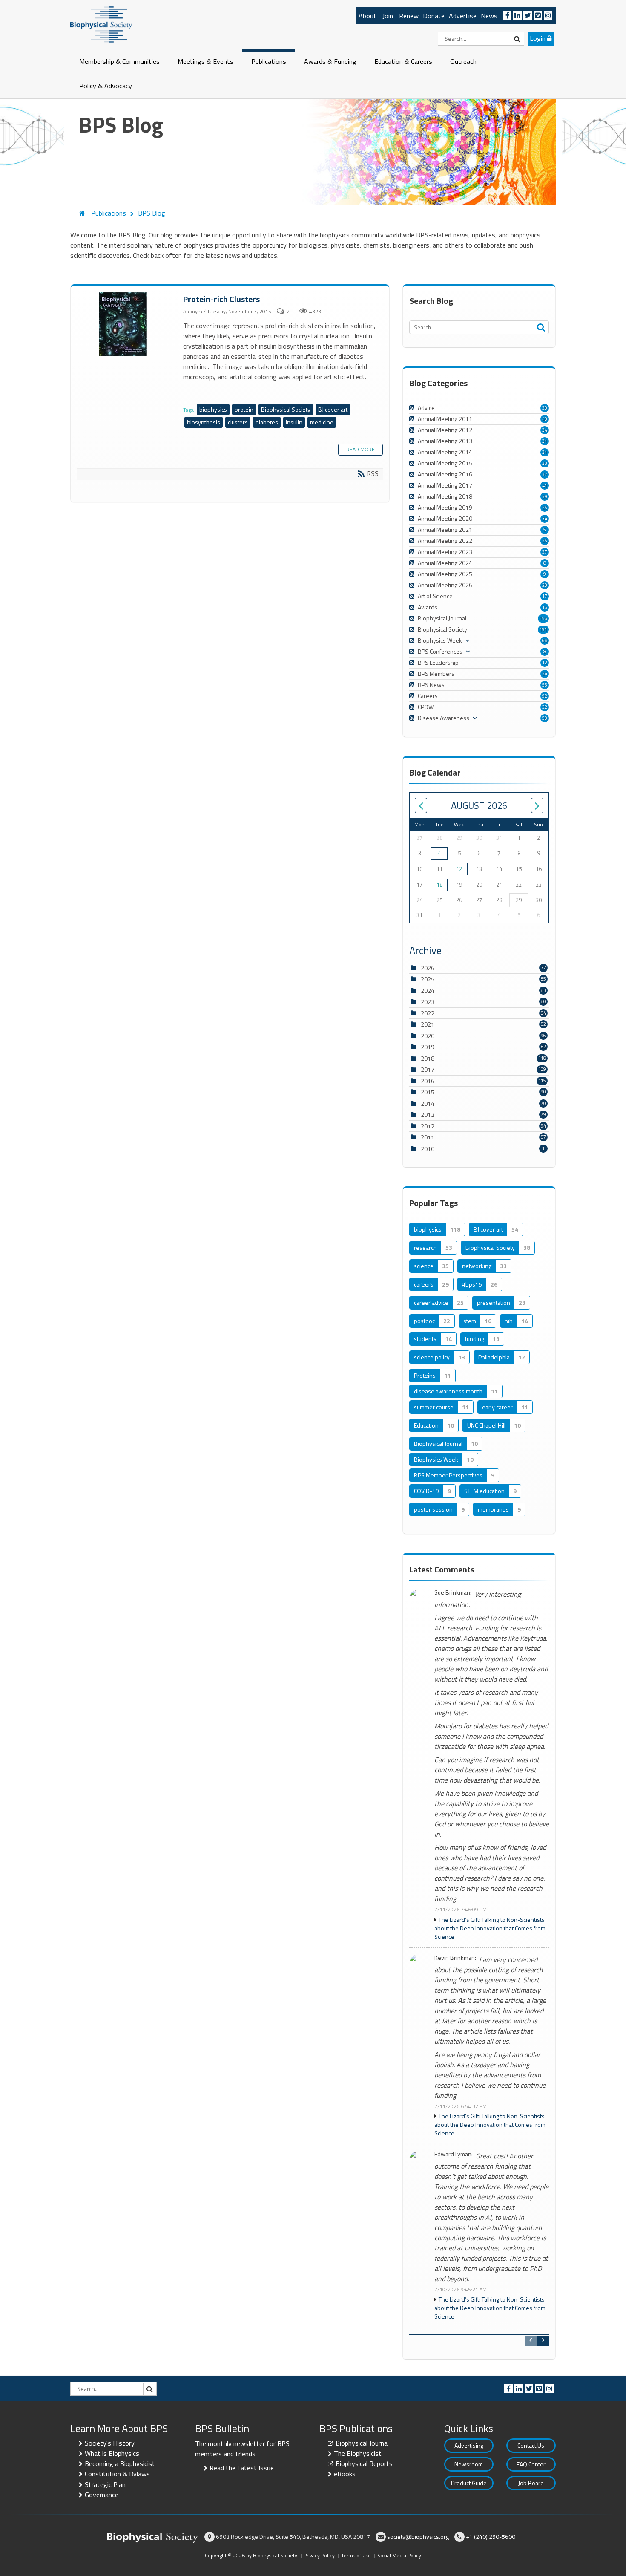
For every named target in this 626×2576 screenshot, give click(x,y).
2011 (428, 1137)
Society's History (110, 2443)
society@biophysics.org (418, 2537)
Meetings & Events (205, 61)
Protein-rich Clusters (124, 325)
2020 (428, 1036)
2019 (428, 1047)
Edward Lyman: (454, 2154)
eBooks (345, 2474)
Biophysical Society (286, 409)
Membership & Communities (119, 61)
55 (545, 685)
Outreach (463, 61)
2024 (428, 991)
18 (439, 885)
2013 (428, 1115)
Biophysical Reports (364, 2463)
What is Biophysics (112, 2453)
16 (545, 607)
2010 (428, 1149)
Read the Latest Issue (242, 2468)
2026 (428, 968)
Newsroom (469, 2464)
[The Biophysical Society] (101, 24)
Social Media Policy (399, 2555)
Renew (409, 16)
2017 (428, 1069)
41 (545, 485)
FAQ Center (531, 2464)
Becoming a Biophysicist (120, 2463)
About (368, 16)
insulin (294, 422)
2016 (428, 1081)
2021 (428, 1024)
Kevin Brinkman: (455, 1958)
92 (545, 696)
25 (545, 508)
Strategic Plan (105, 2484)
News (489, 16)
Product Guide (469, 2483)
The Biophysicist (358, 2453)
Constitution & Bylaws (117, 2474)
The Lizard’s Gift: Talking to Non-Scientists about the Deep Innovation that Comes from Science (490, 1928)
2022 (428, 1013)
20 (545, 408)
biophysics (213, 409)
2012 (428, 1126)
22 (545, 707)
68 (545, 640)
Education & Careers (403, 61)
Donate (434, 16)
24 (545, 674)
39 (545, 496)
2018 (428, 1058)
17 (545, 596)
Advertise (463, 16)
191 (543, 629)
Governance (102, 2495)
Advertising (469, 2445)
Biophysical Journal (362, 2443)
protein (244, 409)
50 (545, 718)
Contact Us (531, 2445)
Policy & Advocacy (106, 86)
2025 (428, 979)
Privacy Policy (319, 2555)
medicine (322, 422)
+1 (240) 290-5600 (491, 2537)
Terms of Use (356, 2555)
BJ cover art (333, 409)
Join (388, 16)
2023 (428, 1002)
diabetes (267, 422)
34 (545, 430)
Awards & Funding (330, 61)
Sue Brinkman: (453, 1593)
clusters (238, 422)
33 (545, 463)
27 (545, 552)
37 (545, 474)
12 (545, 663)
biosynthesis (204, 422)
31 (545, 441)
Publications (269, 61)
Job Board (531, 2483)
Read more (360, 449)
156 (543, 618)
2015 (428, 1092)
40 (545, 419)
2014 (428, 1103)
